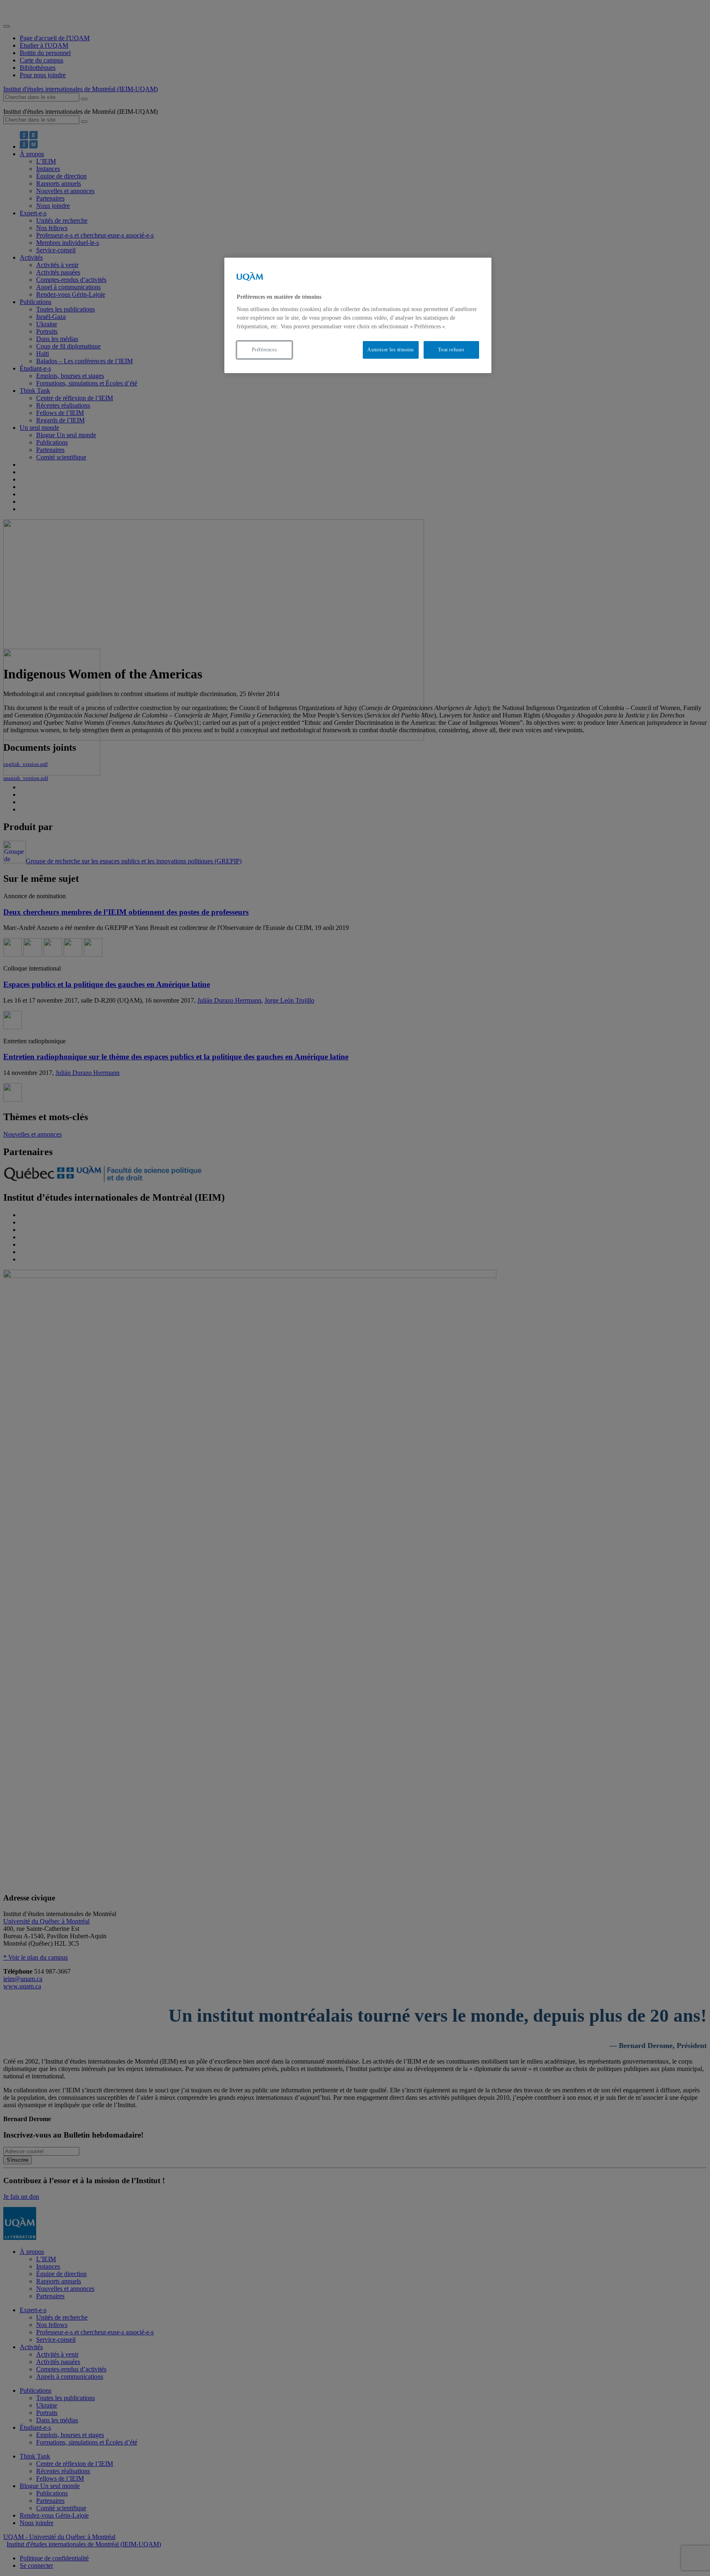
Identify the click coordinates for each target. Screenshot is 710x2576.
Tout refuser (451, 350)
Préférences (265, 350)
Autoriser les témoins (391, 350)
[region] (358, 315)
